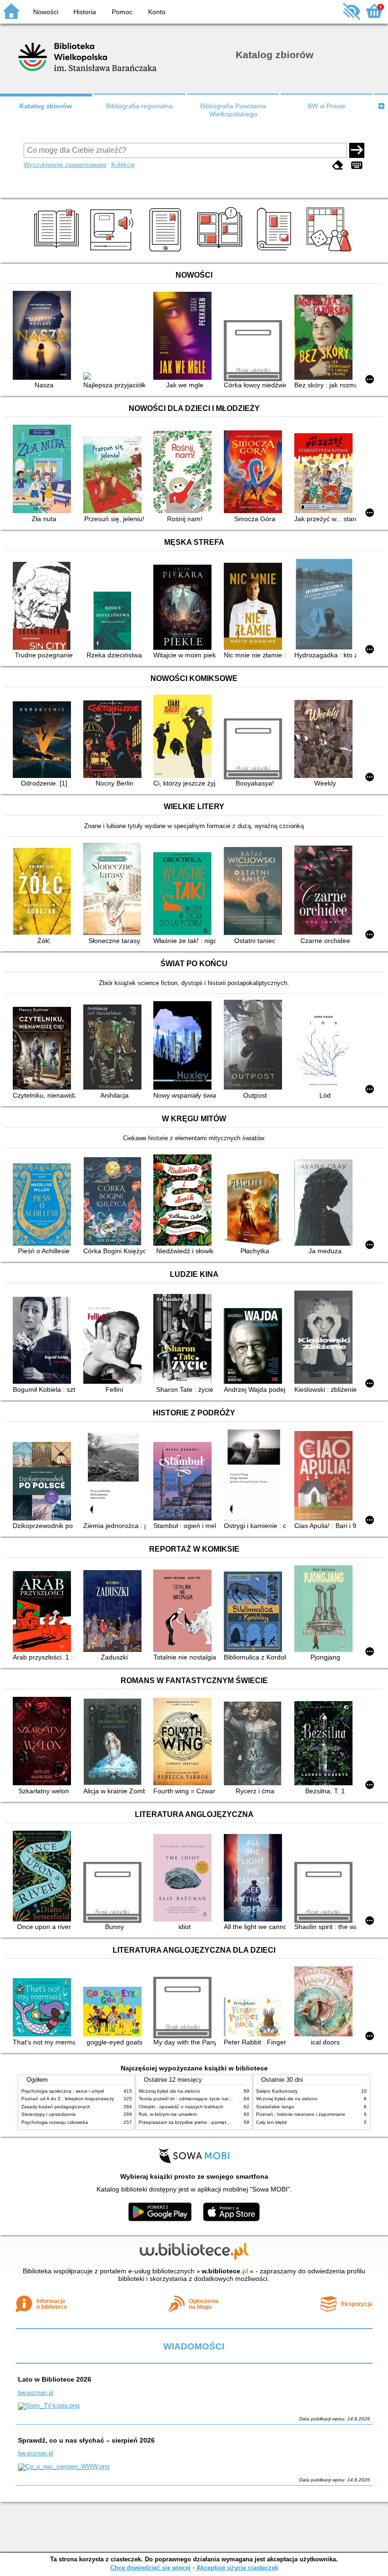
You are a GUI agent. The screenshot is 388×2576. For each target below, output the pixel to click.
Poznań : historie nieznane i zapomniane (301, 2114)
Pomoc (122, 12)
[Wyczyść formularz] (338, 166)
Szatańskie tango (275, 2107)
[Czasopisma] (276, 252)
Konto (157, 12)
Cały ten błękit (271, 2122)
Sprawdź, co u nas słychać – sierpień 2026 (86, 2440)
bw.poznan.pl (36, 2393)
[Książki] (58, 252)
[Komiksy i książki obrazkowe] (221, 252)
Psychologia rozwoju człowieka (55, 2122)
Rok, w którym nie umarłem (168, 2114)
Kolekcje (123, 165)
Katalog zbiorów (46, 106)
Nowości (46, 12)
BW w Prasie (326, 106)
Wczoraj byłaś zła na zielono (169, 2091)
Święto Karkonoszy (277, 2091)
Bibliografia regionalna (139, 106)
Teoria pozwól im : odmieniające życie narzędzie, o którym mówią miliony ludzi (223, 2099)
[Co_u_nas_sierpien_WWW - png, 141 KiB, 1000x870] (64, 2467)
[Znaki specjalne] (357, 166)
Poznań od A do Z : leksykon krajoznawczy (68, 2099)
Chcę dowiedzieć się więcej (150, 2568)
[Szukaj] (357, 150)
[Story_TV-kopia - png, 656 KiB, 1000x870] (49, 2406)
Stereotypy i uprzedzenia (48, 2114)
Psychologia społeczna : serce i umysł (62, 2091)
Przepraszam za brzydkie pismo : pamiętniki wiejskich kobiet (203, 2122)
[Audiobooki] (112, 252)
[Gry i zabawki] (331, 252)
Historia (85, 12)
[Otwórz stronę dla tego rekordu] (44, 336)
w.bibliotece (225, 2271)
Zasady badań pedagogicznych (56, 2107)
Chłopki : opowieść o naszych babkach (181, 2107)
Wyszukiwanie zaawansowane (65, 165)
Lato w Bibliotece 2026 (55, 2379)
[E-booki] (167, 252)
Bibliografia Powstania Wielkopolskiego (233, 110)
